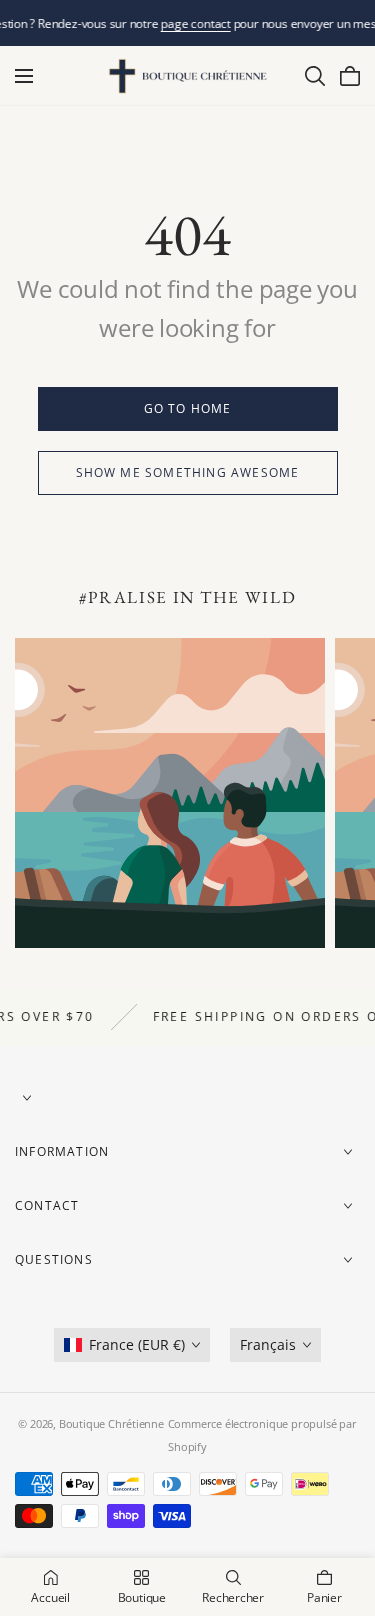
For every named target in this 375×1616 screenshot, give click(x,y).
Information (62, 1151)
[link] (188, 409)
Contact (47, 1205)
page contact (195, 23)
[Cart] (350, 76)
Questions (54, 1259)
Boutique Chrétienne (111, 1423)
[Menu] (24, 76)
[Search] (315, 76)
